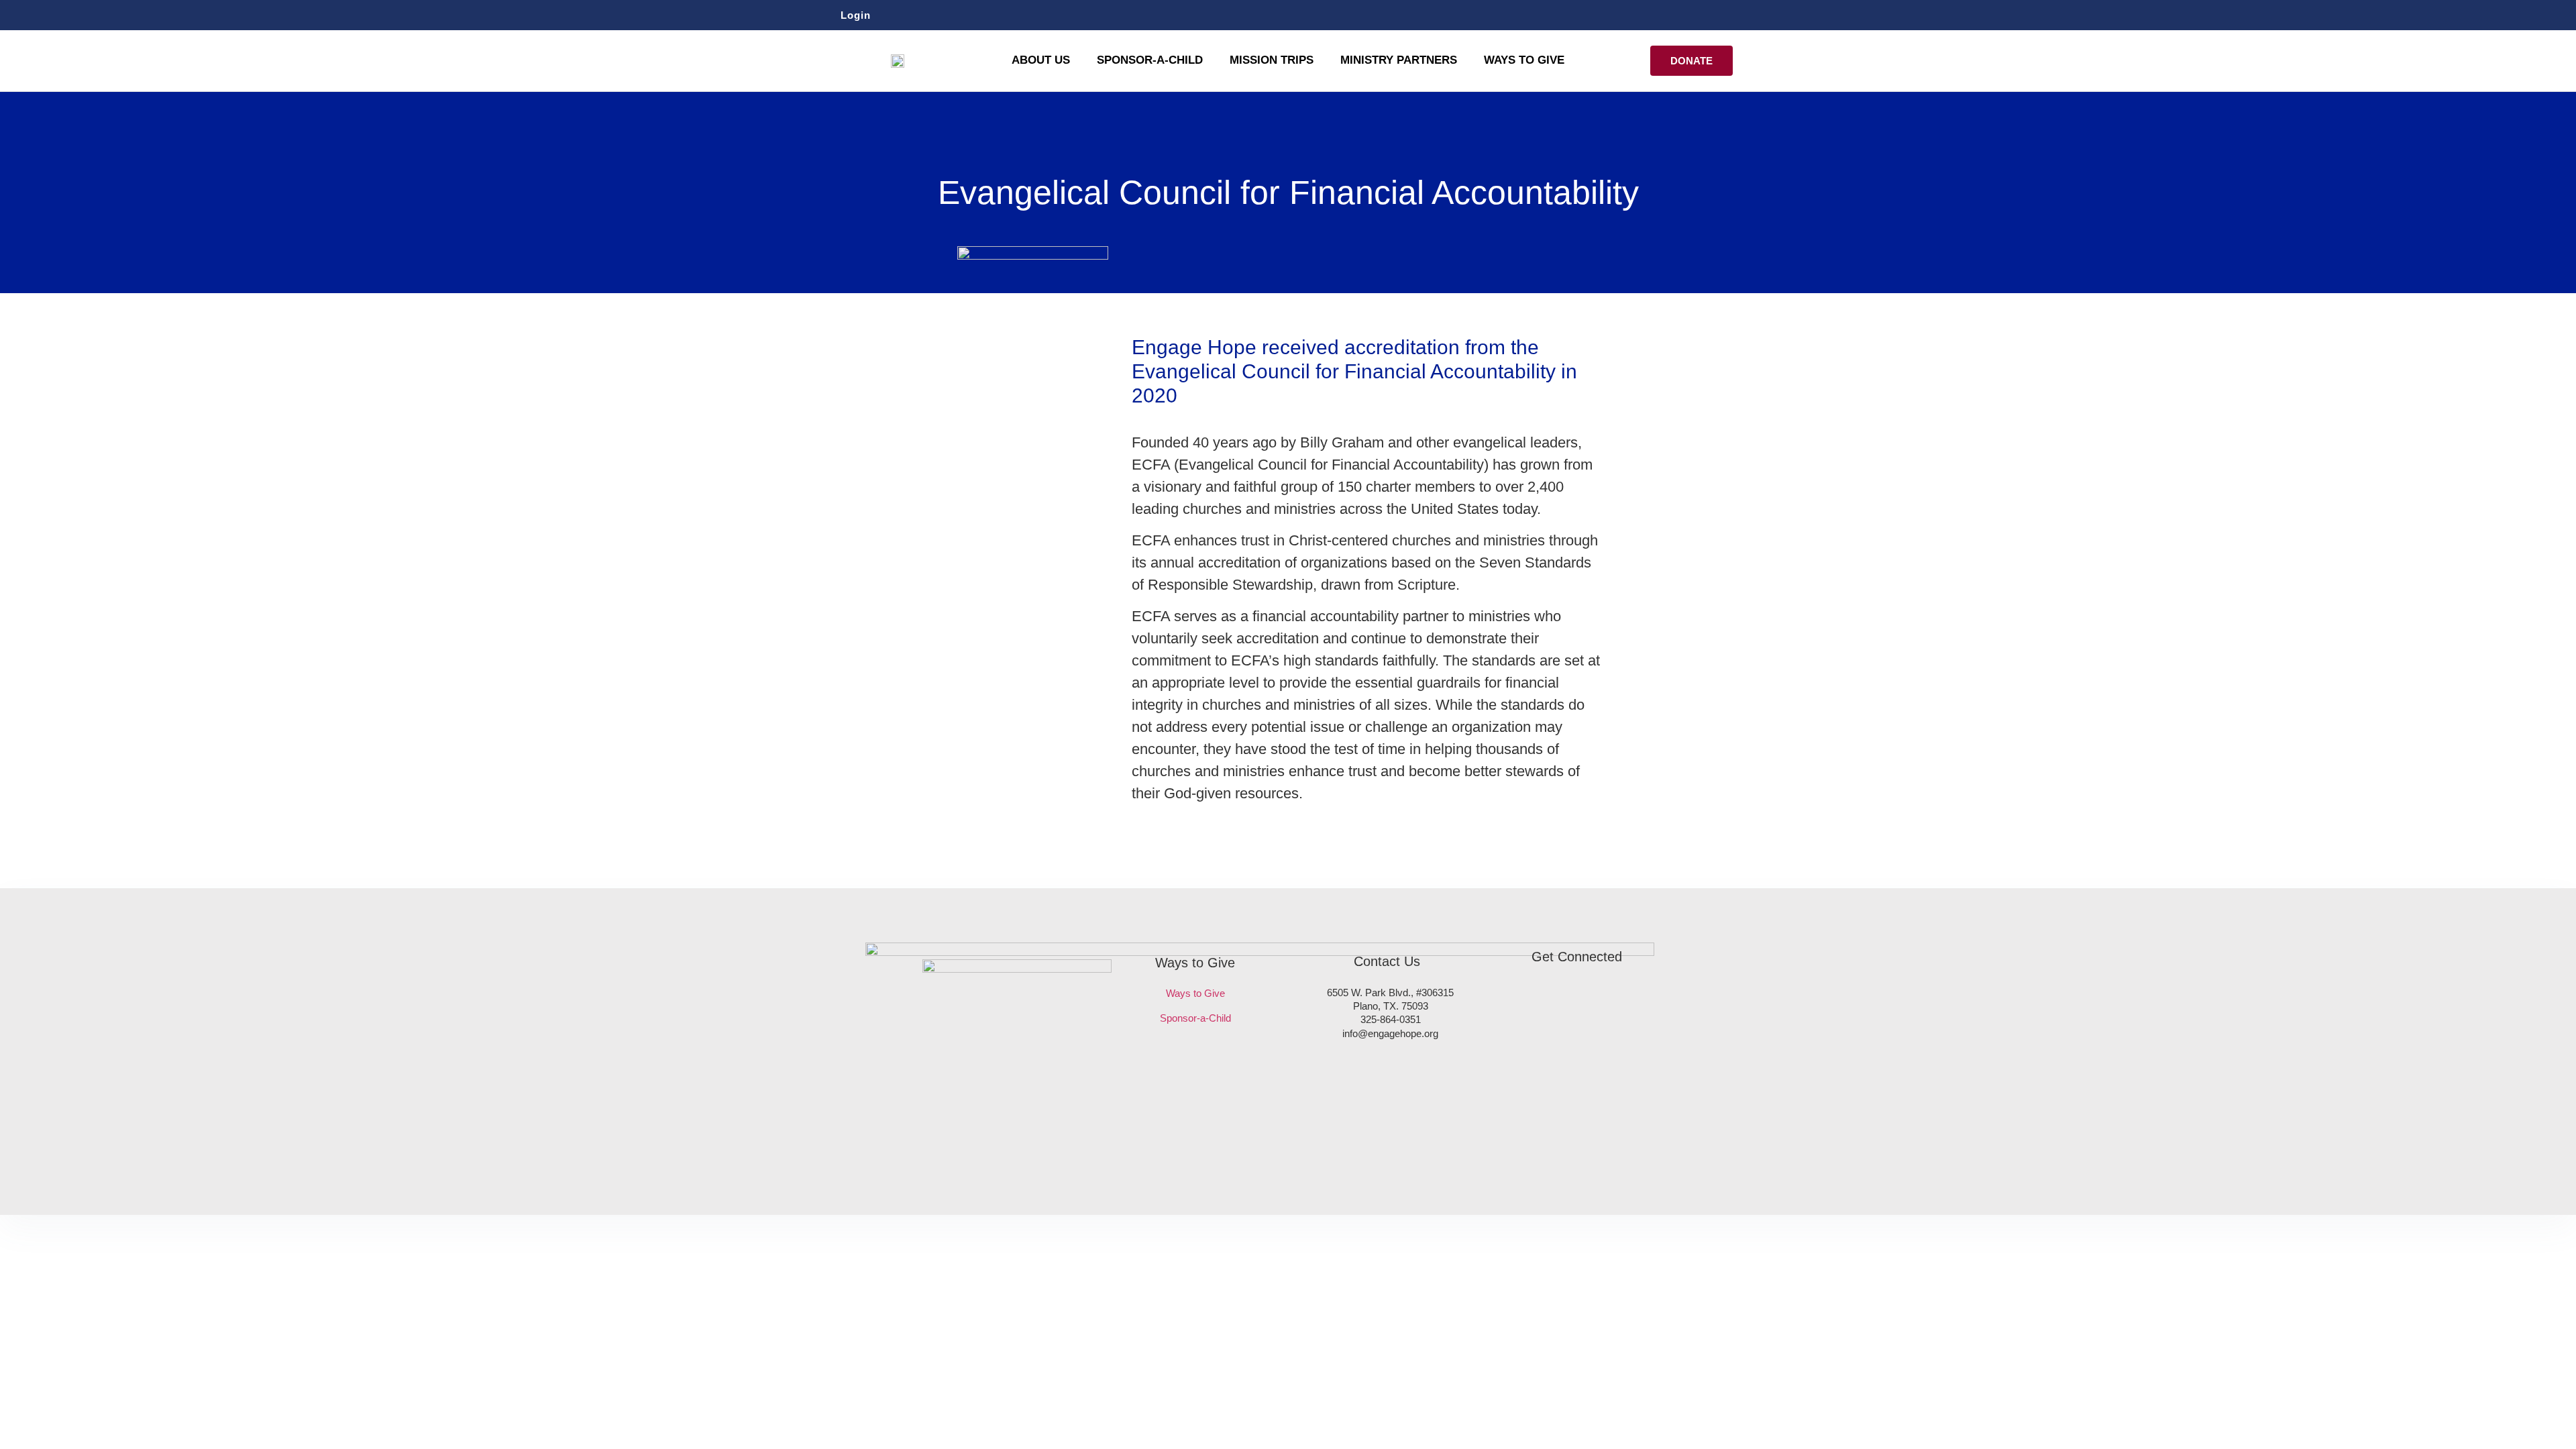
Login (856, 15)
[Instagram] (1719, 15)
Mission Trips (1272, 60)
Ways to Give (1524, 60)
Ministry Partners (1399, 60)
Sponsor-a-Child (1195, 1018)
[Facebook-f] (1537, 1001)
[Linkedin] (1744, 15)
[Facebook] (1695, 15)
